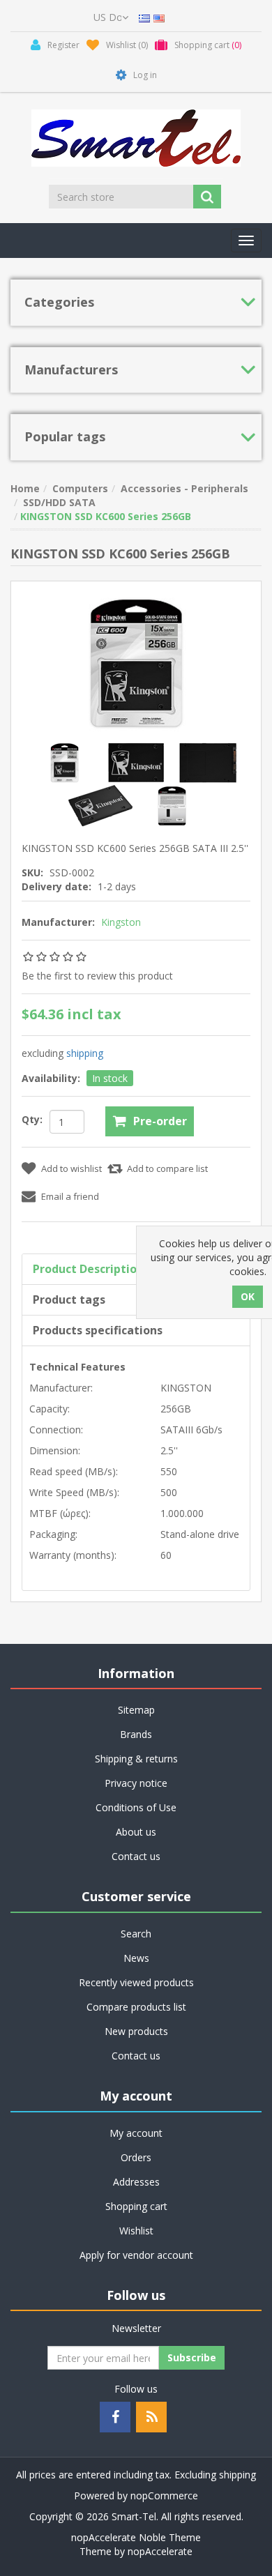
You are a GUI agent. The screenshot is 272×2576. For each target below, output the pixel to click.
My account (136, 2133)
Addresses (136, 2182)
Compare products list (136, 2007)
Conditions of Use (136, 1807)
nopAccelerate (160, 2551)
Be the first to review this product (97, 976)
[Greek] (144, 17)
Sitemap (136, 1710)
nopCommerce (164, 2495)
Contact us (136, 1856)
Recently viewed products (136, 1982)
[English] (159, 17)
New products (136, 2031)
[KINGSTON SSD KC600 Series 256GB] (66, 762)
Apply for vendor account (136, 2255)
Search (136, 1934)
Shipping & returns (136, 1759)
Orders (136, 2157)
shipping (85, 1053)
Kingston (121, 922)
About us (136, 1832)
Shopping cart (136, 2206)
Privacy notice (136, 1783)
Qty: (32, 1119)
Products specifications (98, 1330)
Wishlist (136, 2231)
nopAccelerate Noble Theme (136, 2537)
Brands (136, 1734)
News (136, 1958)
